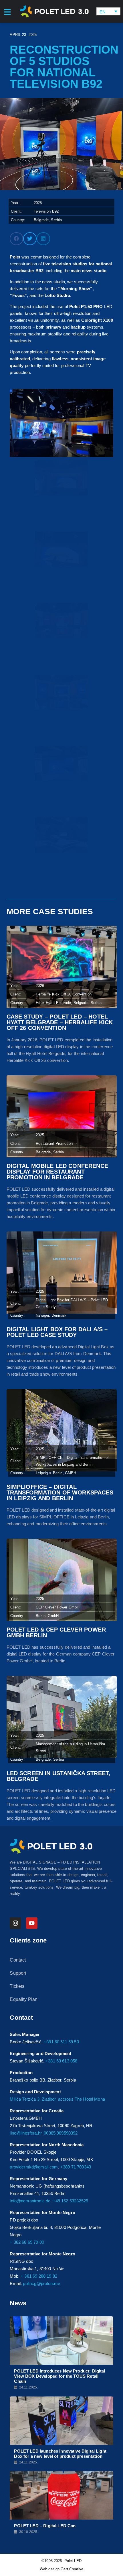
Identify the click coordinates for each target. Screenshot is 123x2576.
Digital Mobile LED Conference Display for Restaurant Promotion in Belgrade (57, 1172)
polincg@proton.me (41, 2283)
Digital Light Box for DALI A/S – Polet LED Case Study (57, 1332)
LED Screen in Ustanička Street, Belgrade (58, 1776)
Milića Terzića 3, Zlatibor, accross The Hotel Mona (57, 2099)
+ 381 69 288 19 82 (39, 2276)
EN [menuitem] (103, 12)
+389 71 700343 (76, 2167)
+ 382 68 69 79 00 (27, 2242)
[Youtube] (32, 1923)
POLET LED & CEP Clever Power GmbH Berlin (56, 1632)
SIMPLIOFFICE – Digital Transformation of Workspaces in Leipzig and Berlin (60, 1492)
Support (18, 1973)
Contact (18, 1960)
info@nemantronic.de (30, 2201)
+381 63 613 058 (61, 2061)
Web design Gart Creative (61, 2569)
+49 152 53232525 (71, 2201)
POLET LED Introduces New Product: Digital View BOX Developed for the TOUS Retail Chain (59, 2376)
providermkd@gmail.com (34, 2167)
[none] (108, 12)
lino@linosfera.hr (26, 2133)
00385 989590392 (61, 2133)
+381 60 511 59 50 (61, 2042)
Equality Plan (24, 1999)
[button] (16, 239)
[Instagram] (15, 1923)
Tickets (17, 1986)
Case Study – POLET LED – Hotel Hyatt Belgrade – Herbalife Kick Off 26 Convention (60, 1022)
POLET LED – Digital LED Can (45, 2526)
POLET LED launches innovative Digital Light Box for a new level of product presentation (60, 2454)
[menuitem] (108, 12)
